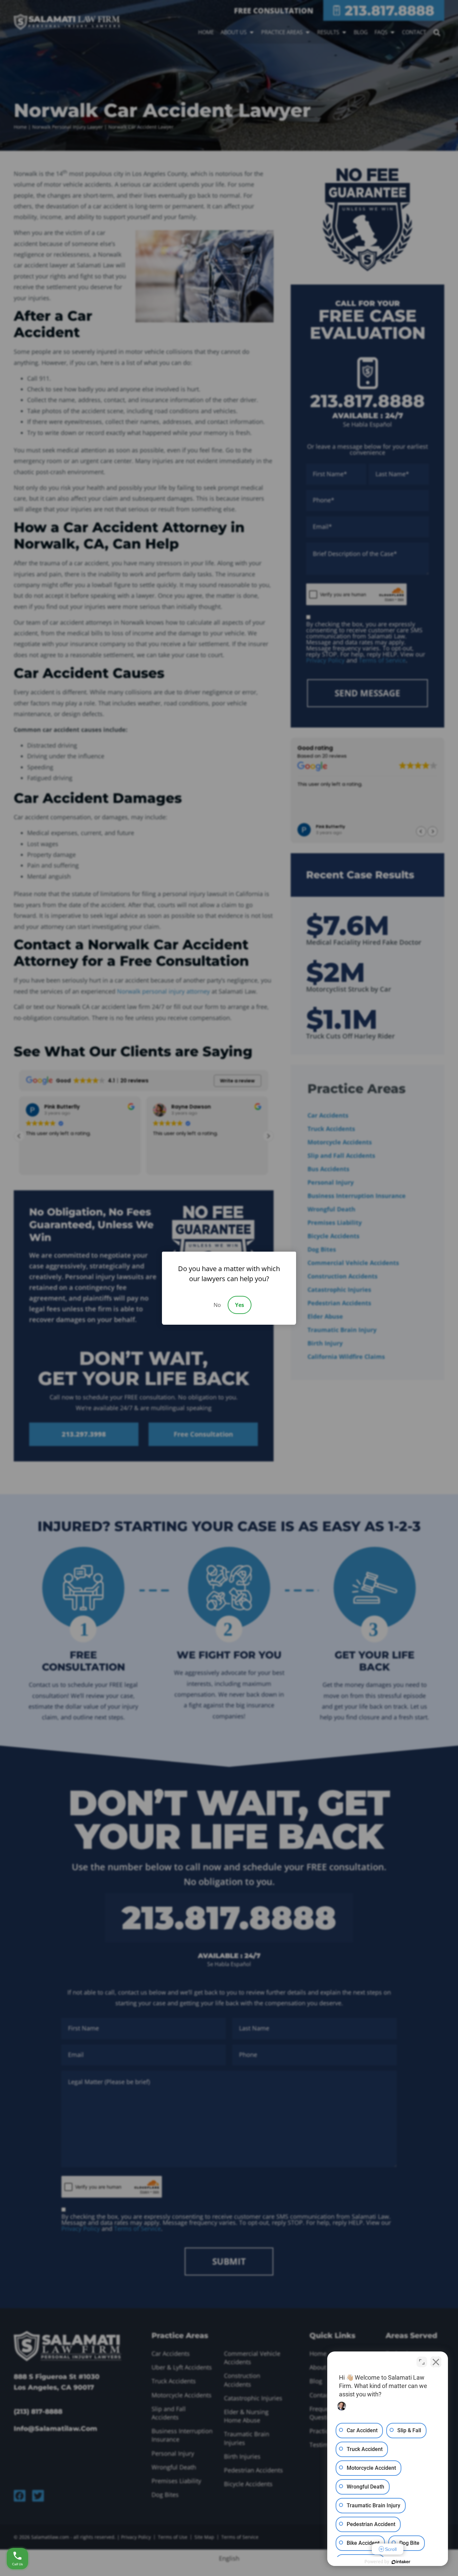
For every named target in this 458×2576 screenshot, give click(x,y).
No (217, 1305)
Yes (240, 1305)
